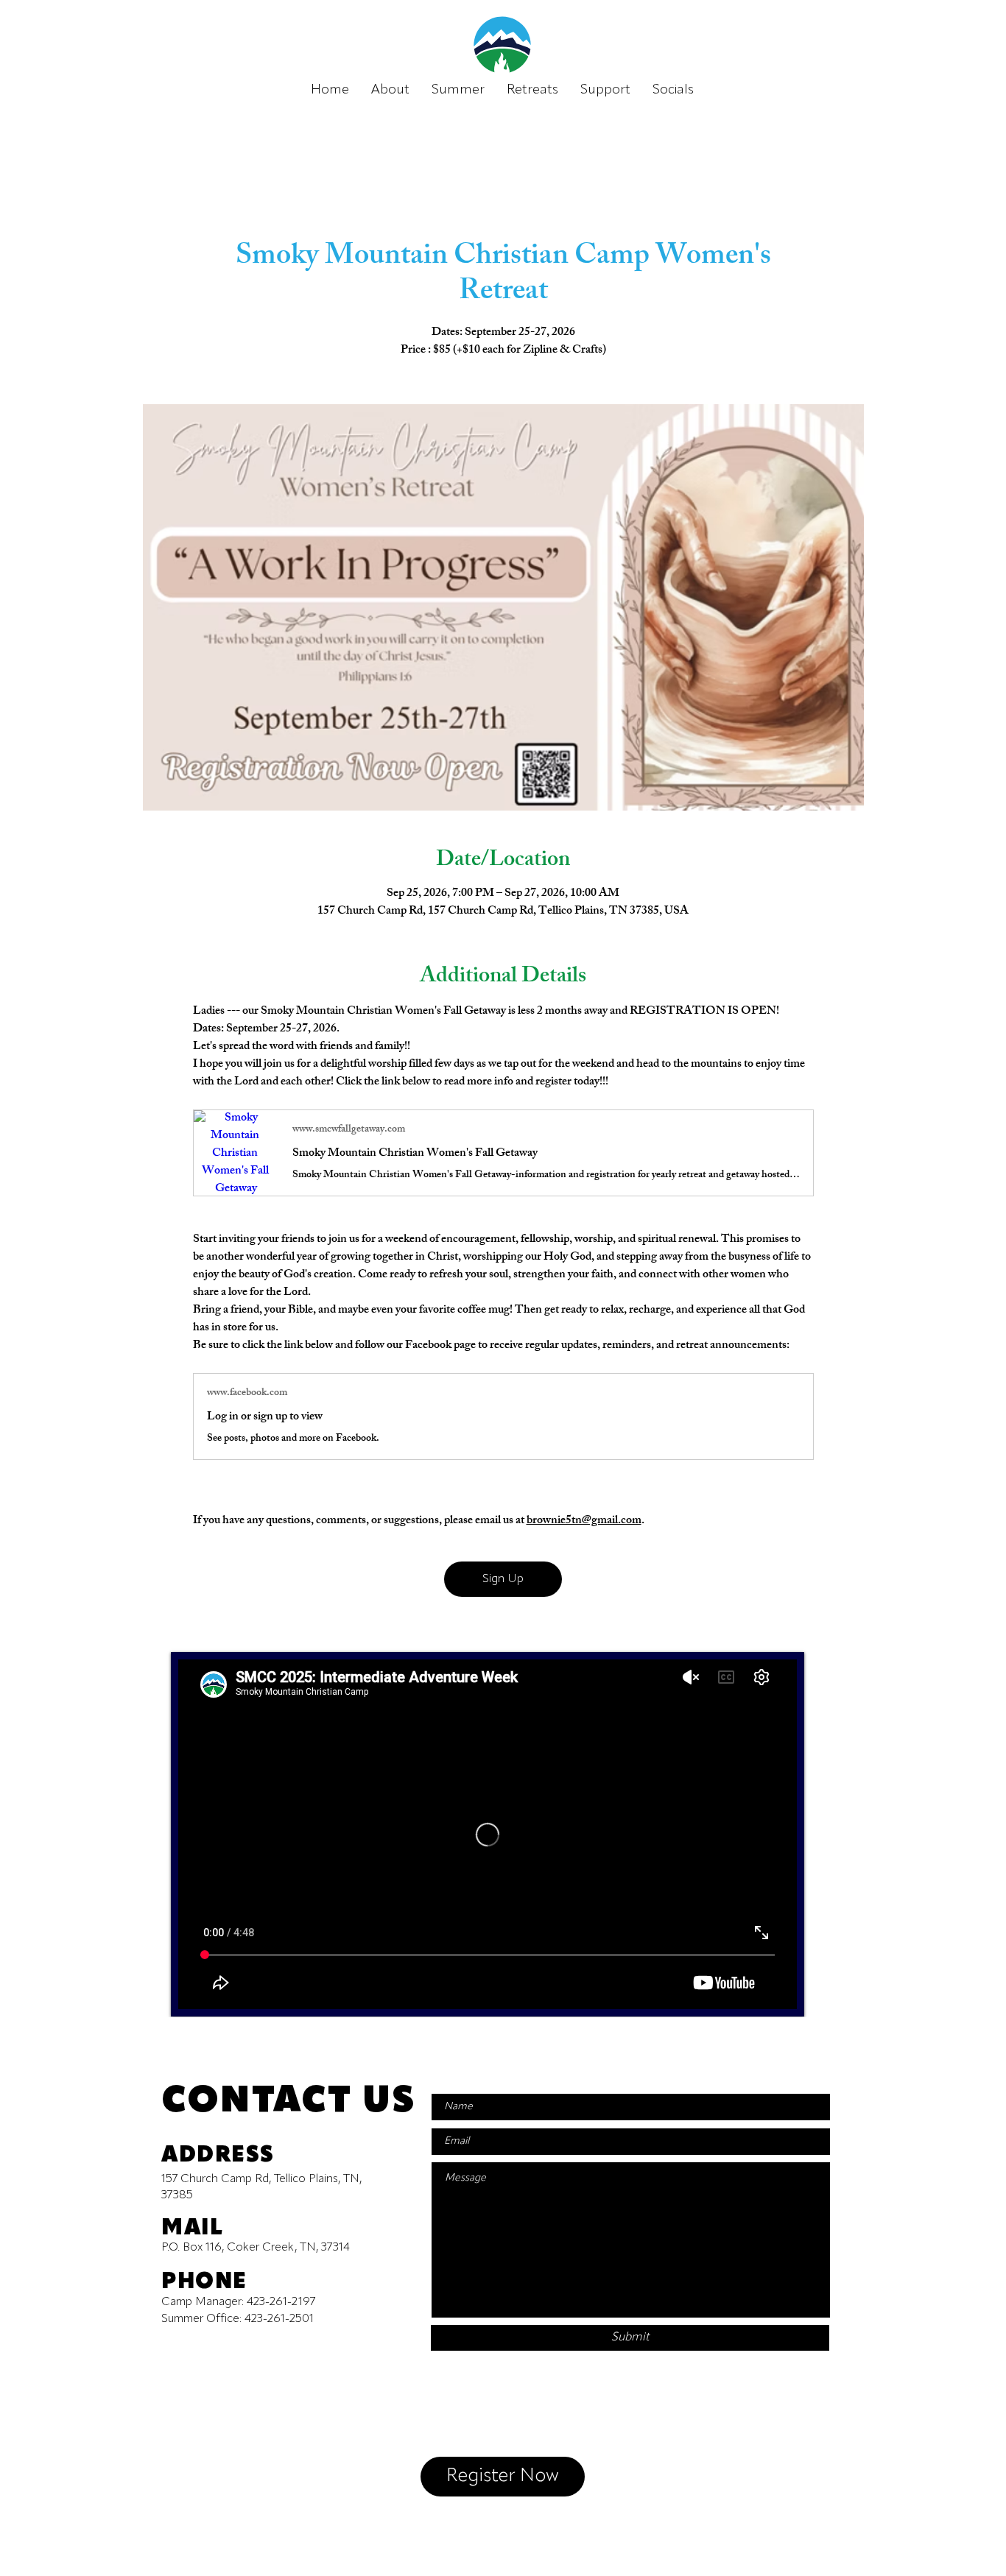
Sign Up (503, 1579)
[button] (673, 90)
